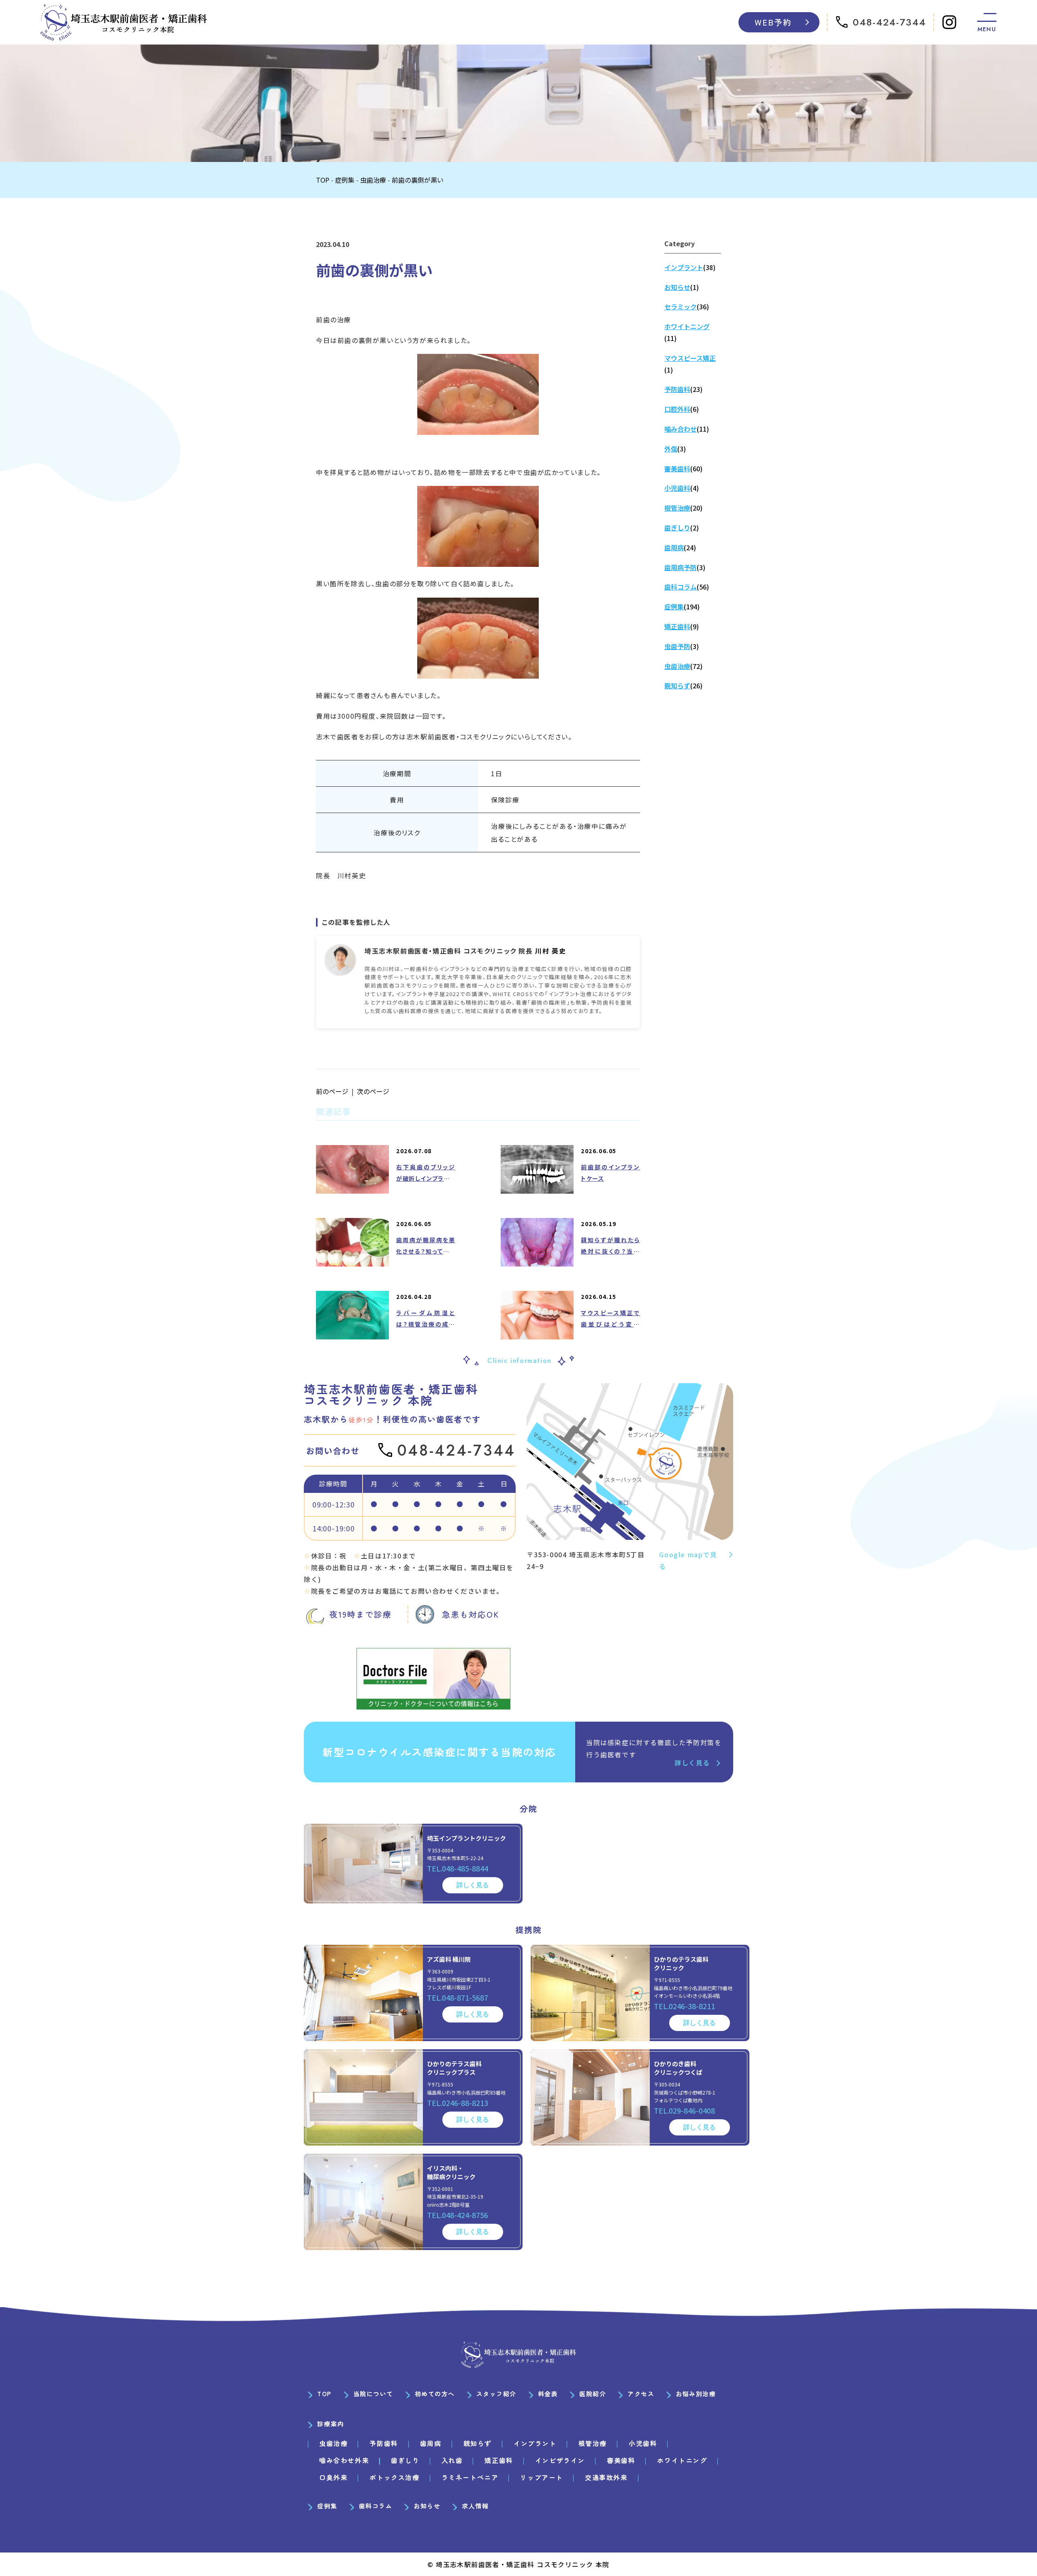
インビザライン (560, 2460)
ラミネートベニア (470, 2477)
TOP (324, 2394)
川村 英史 (551, 951)
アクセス (641, 2394)
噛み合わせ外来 (344, 2460)
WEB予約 (773, 22)
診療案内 (331, 2424)
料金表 (548, 2394)
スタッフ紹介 (496, 2394)
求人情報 (475, 2506)
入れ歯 (452, 2460)
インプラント (535, 2443)
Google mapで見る (688, 1560)
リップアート (542, 2477)
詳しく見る (692, 1763)
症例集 (327, 2506)
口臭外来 (333, 2477)
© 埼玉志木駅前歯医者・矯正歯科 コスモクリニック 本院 (518, 2564)
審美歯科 (621, 2460)
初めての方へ (435, 2394)
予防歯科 (384, 2443)
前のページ (332, 1091)
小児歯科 (643, 2443)
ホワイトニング (682, 2460)
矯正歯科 (499, 2460)
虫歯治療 (333, 2443)
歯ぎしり (405, 2460)
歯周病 (431, 2443)
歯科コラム (376, 2506)
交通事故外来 (606, 2477)
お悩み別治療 (696, 2394)
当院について (373, 2394)
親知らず (478, 2443)
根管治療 (593, 2443)
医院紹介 (593, 2394)
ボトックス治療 (394, 2477)
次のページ (373, 1091)
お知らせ (427, 2506)
